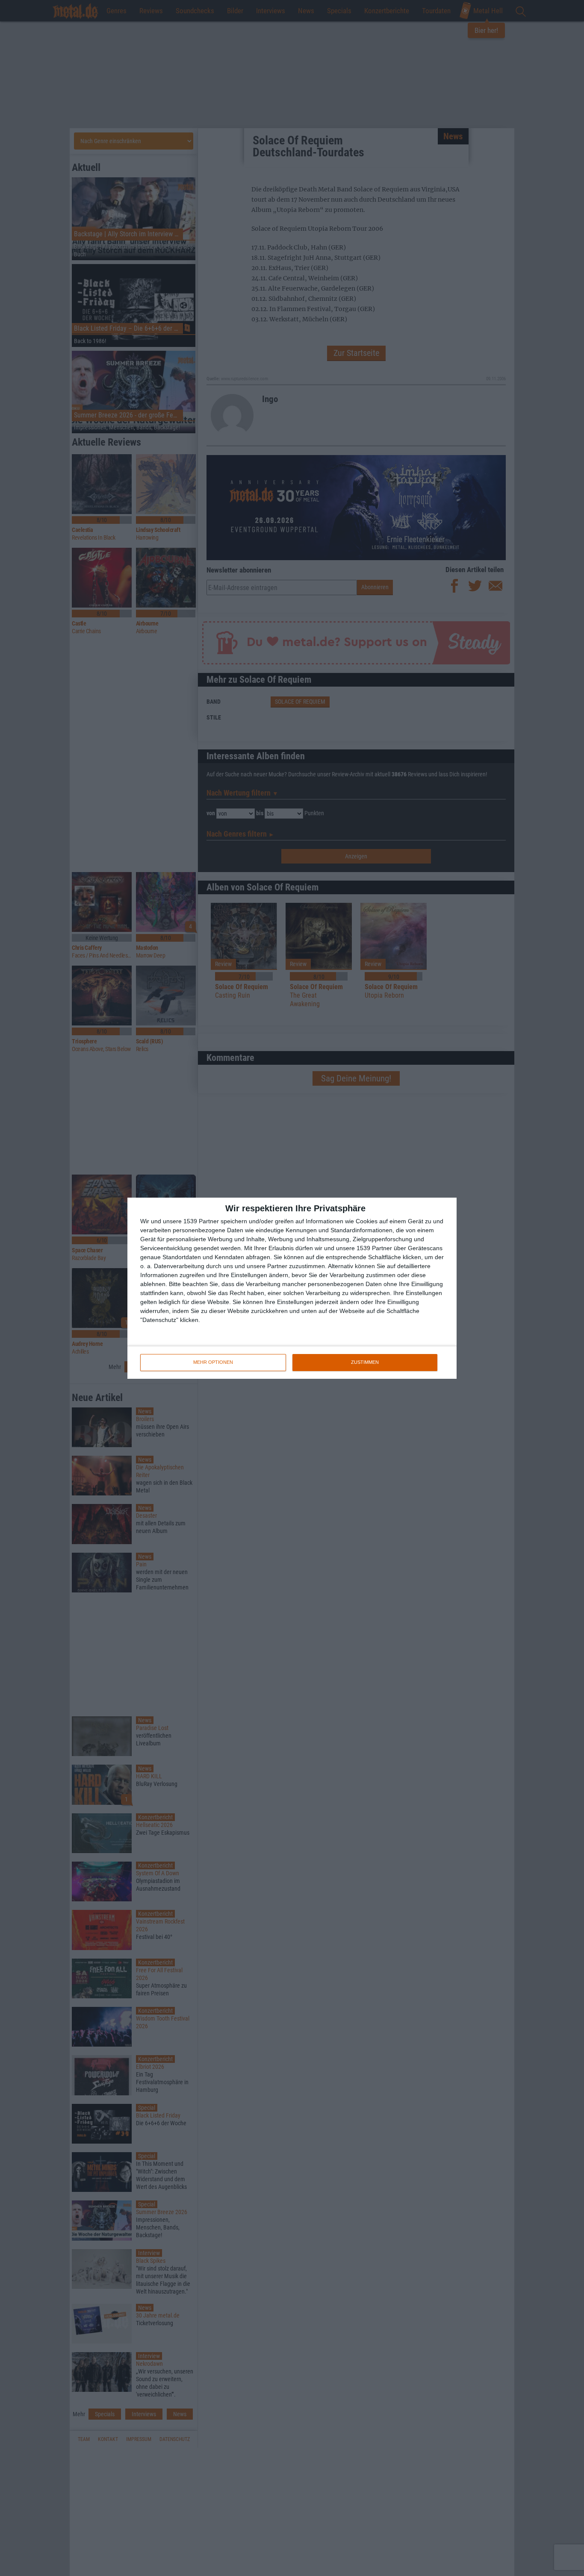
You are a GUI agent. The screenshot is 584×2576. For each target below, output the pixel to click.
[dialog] (292, 1288)
